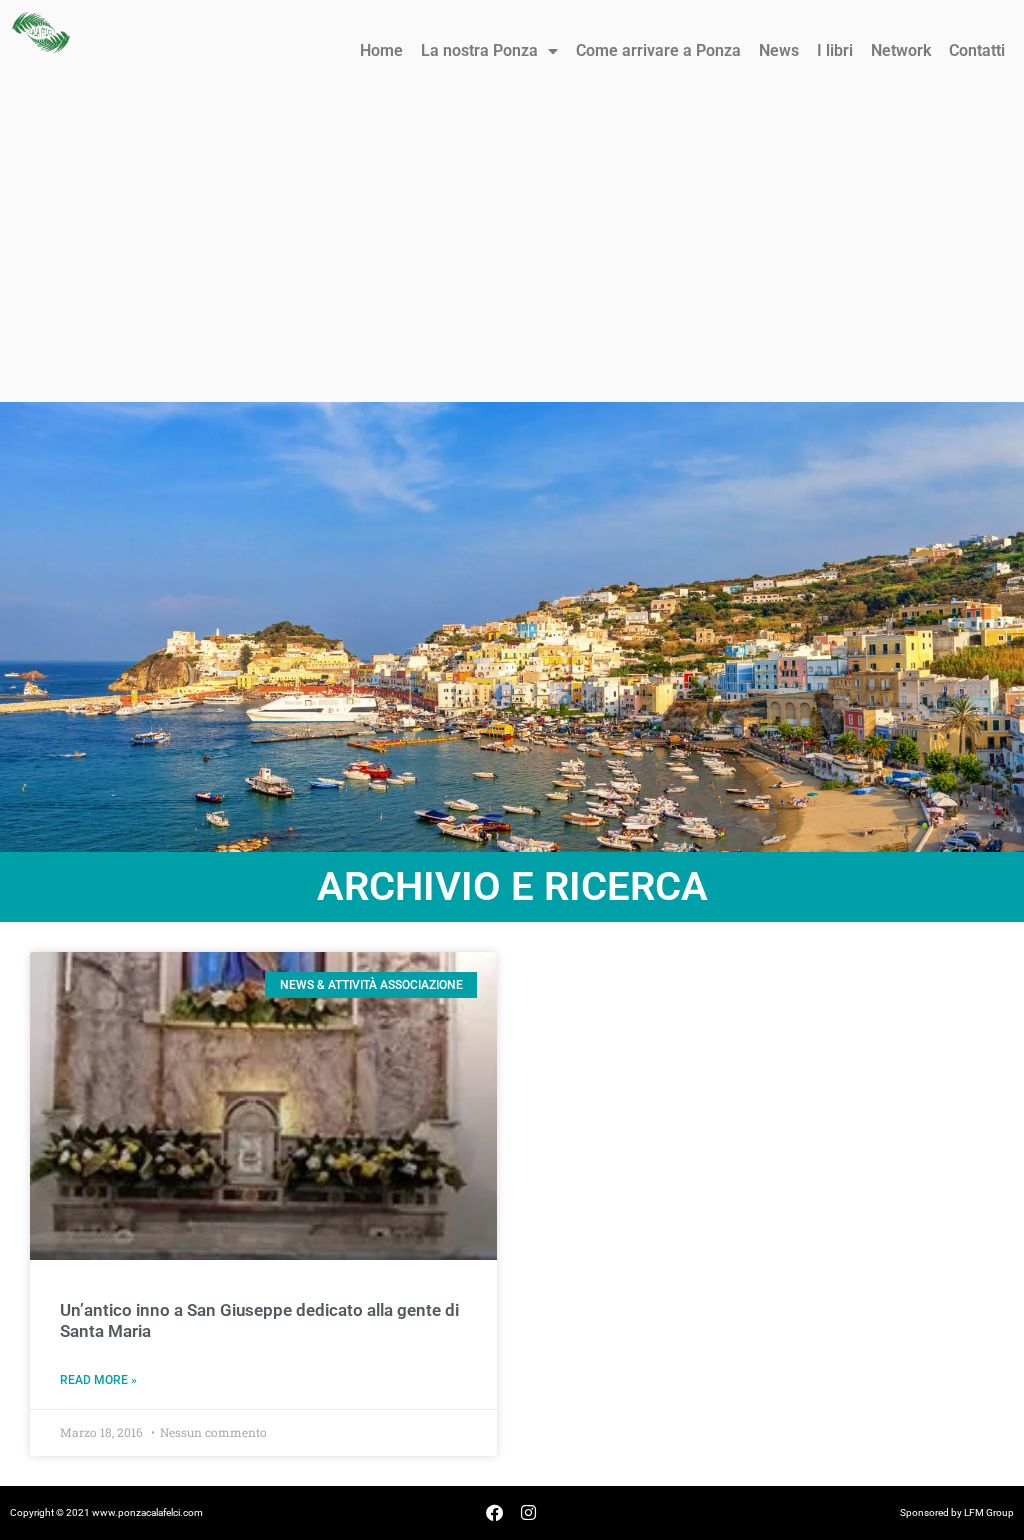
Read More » (98, 1380)
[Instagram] (529, 1513)
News (779, 50)
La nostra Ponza (479, 50)
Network (901, 50)
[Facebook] (495, 1513)
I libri (835, 50)
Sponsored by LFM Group (957, 1512)
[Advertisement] (512, 252)
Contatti (977, 50)
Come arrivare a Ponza (658, 50)
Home (381, 50)
